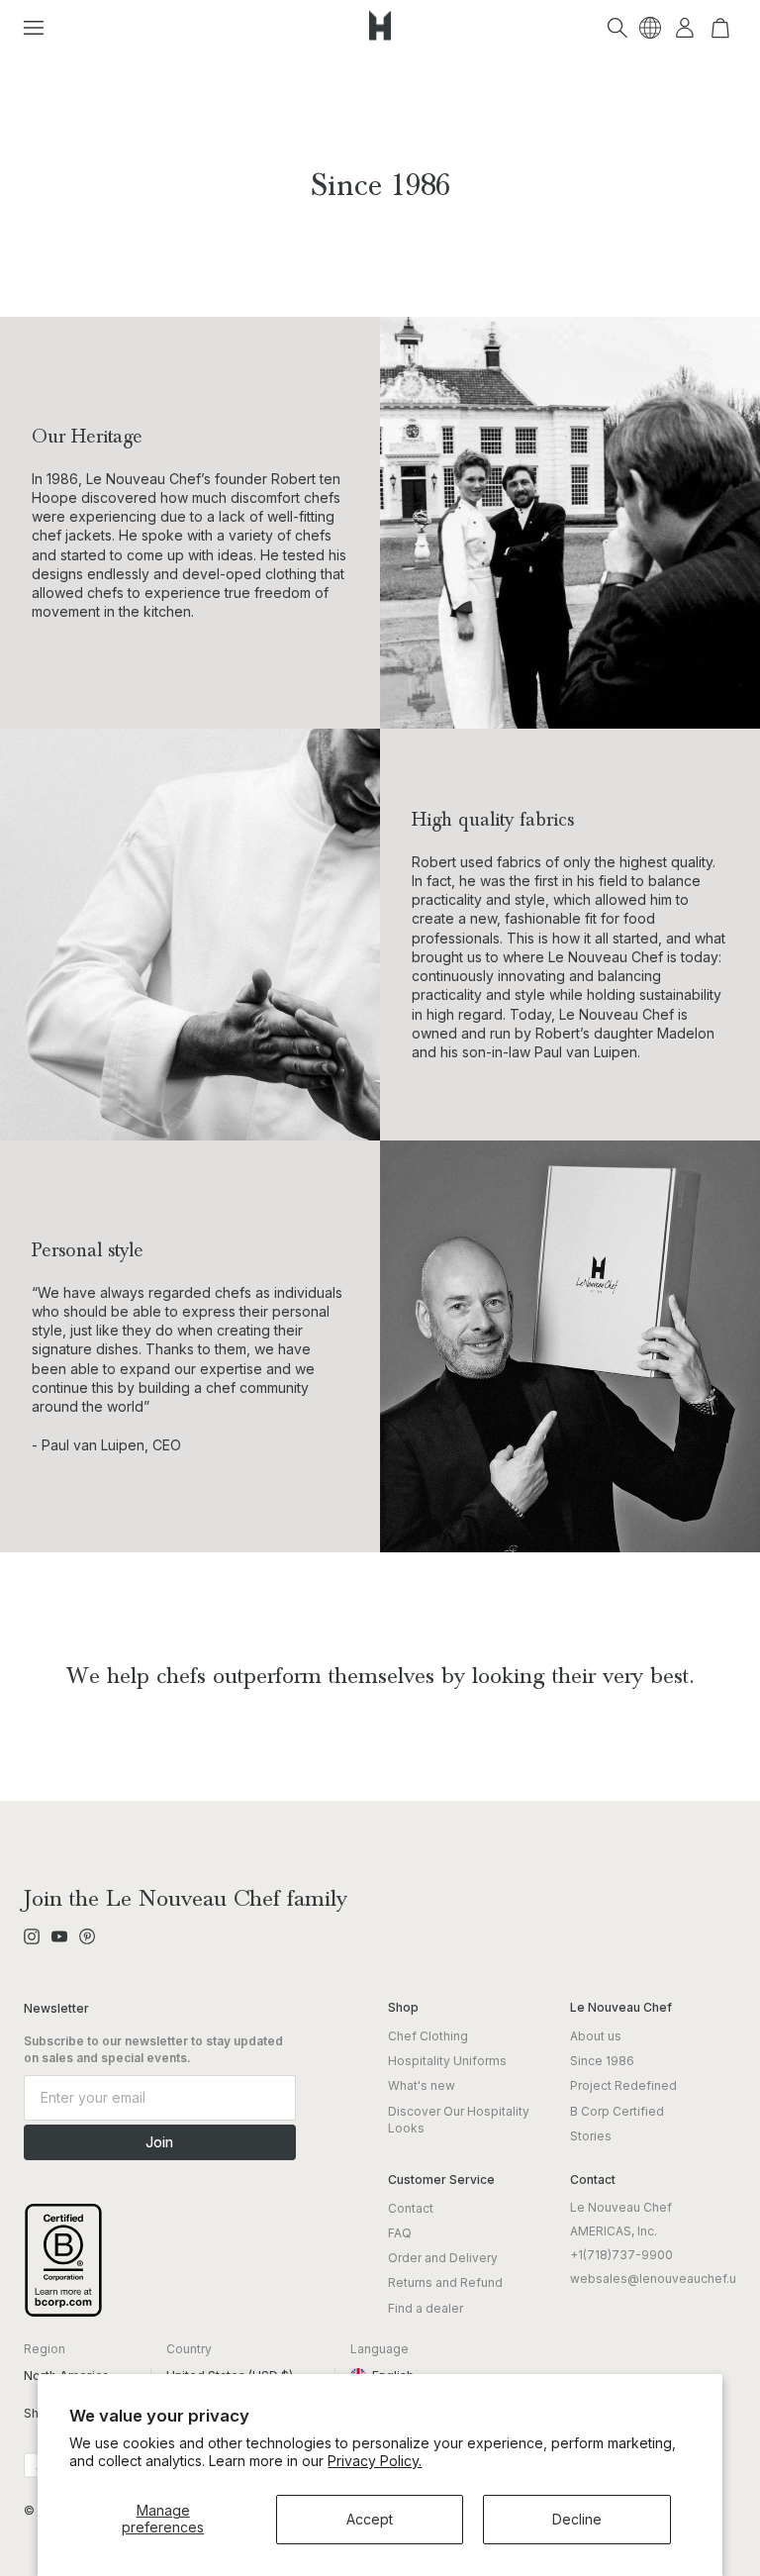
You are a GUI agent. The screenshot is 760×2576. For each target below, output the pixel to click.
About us (596, 2036)
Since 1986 (602, 2061)
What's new (422, 2085)
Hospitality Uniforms (447, 2061)
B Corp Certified (617, 2111)
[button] (34, 28)
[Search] (617, 28)
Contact (411, 2208)
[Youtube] (59, 1936)
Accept (370, 2519)
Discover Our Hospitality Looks (459, 2120)
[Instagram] (32, 1936)
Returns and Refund (445, 2282)
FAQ (400, 2233)
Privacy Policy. (375, 2461)
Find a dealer (426, 2308)
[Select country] (650, 28)
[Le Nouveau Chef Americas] (380, 41)
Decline (577, 2519)
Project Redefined (623, 2085)
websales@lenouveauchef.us (657, 2279)
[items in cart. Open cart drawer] (720, 28)
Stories (591, 2136)
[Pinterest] (87, 1936)
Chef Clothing (428, 2036)
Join (159, 2142)
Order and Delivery (443, 2258)
